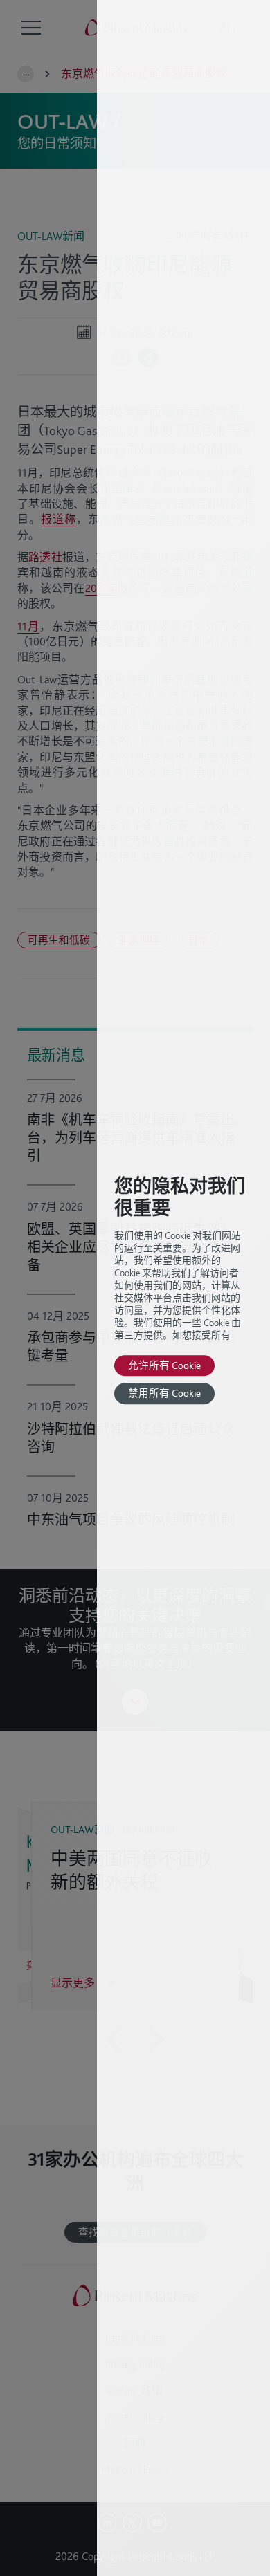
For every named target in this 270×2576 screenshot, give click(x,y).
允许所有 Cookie (164, 1365)
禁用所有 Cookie (164, 1393)
